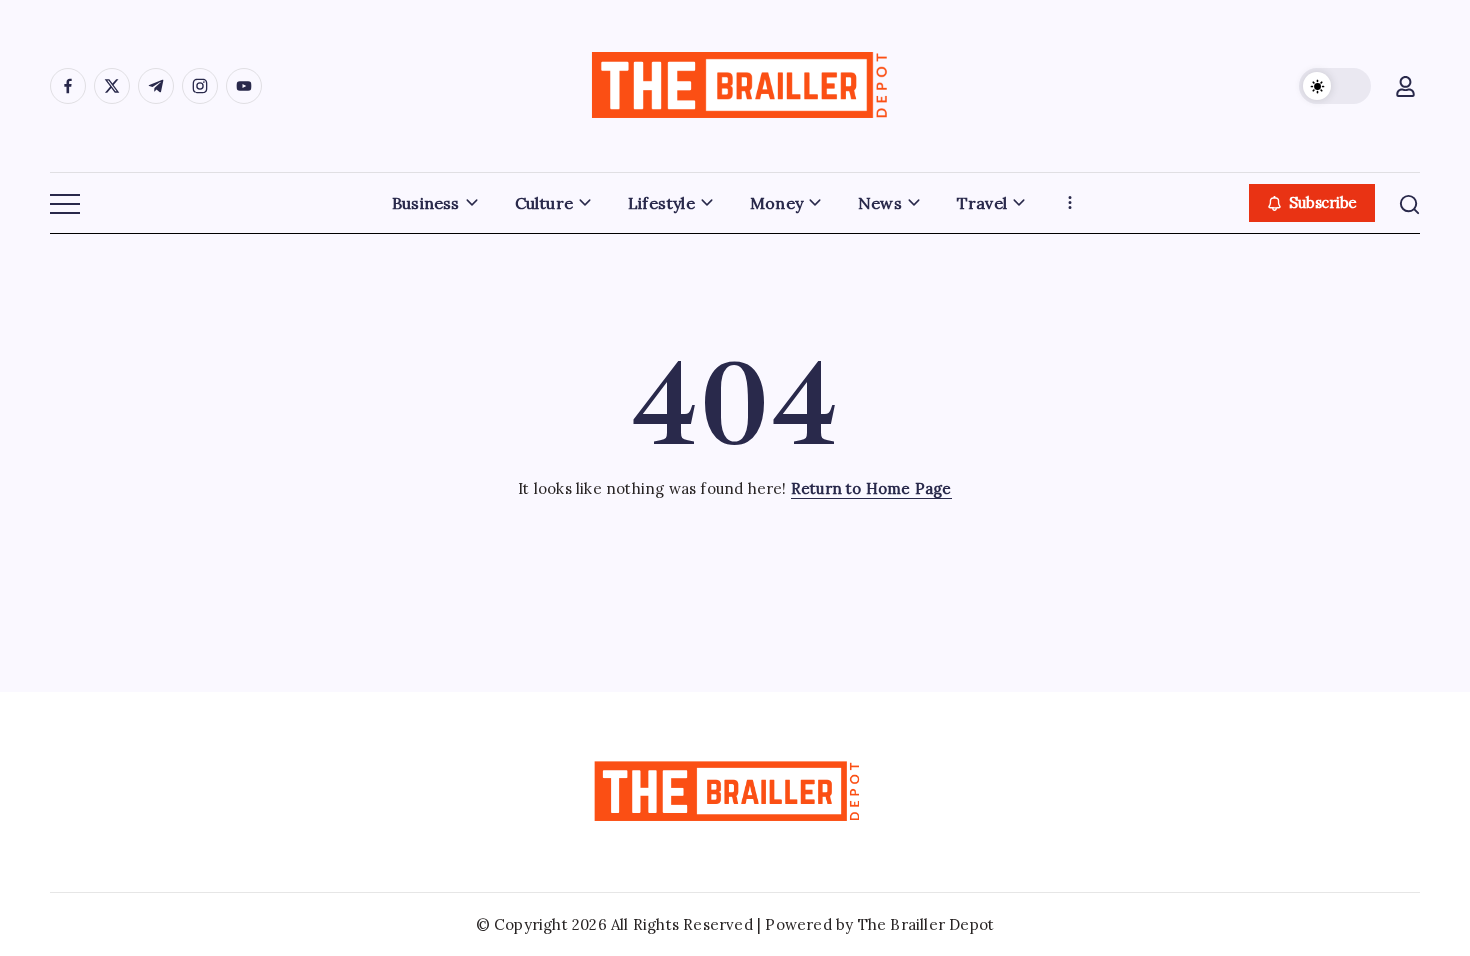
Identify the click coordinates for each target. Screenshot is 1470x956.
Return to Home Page (871, 488)
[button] (1335, 86)
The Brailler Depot (926, 924)
